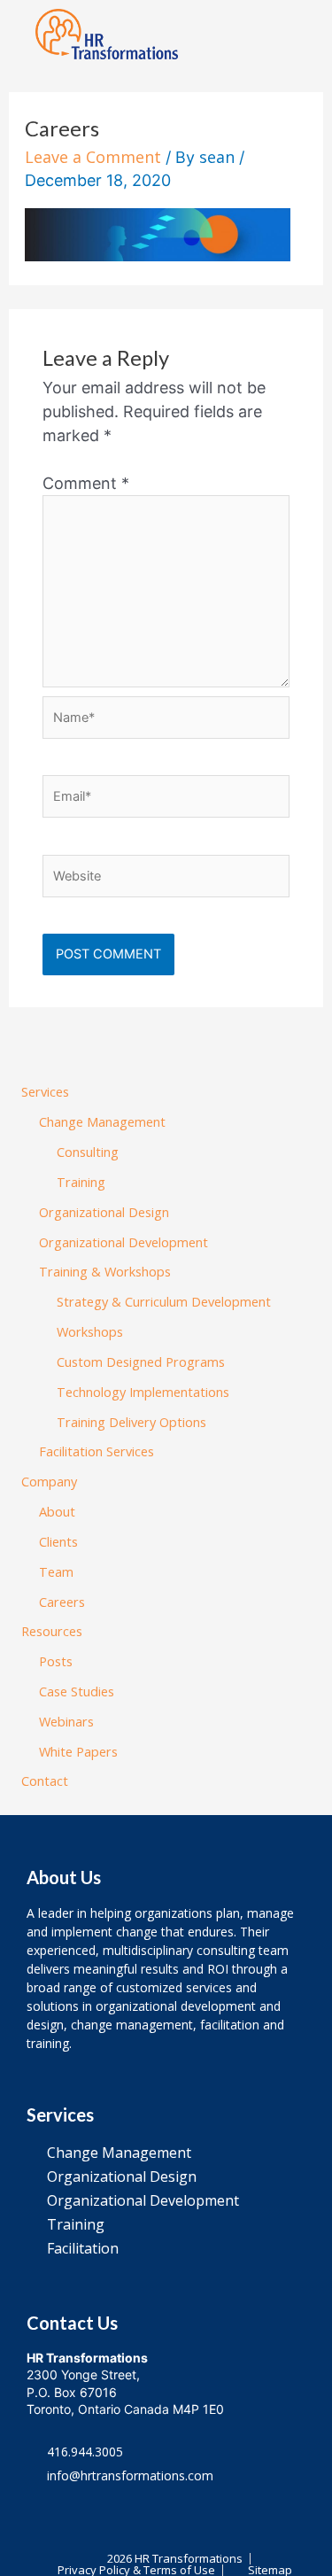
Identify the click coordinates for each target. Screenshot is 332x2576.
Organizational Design (104, 1212)
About (57, 1511)
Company (49, 1481)
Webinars (66, 1721)
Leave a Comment (93, 157)
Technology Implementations (143, 1392)
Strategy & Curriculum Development (164, 1301)
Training (81, 1182)
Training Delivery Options (131, 1422)
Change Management (102, 1121)
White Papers (78, 1751)
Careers (62, 1602)
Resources (52, 1631)
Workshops (90, 1331)
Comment (86, 483)
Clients (58, 1541)
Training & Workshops (105, 1271)
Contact (45, 1781)
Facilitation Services (97, 1451)
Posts (56, 1661)
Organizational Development (124, 1242)
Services (45, 1091)
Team (56, 1571)
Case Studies (77, 1691)
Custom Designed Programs (141, 1362)
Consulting (88, 1152)
